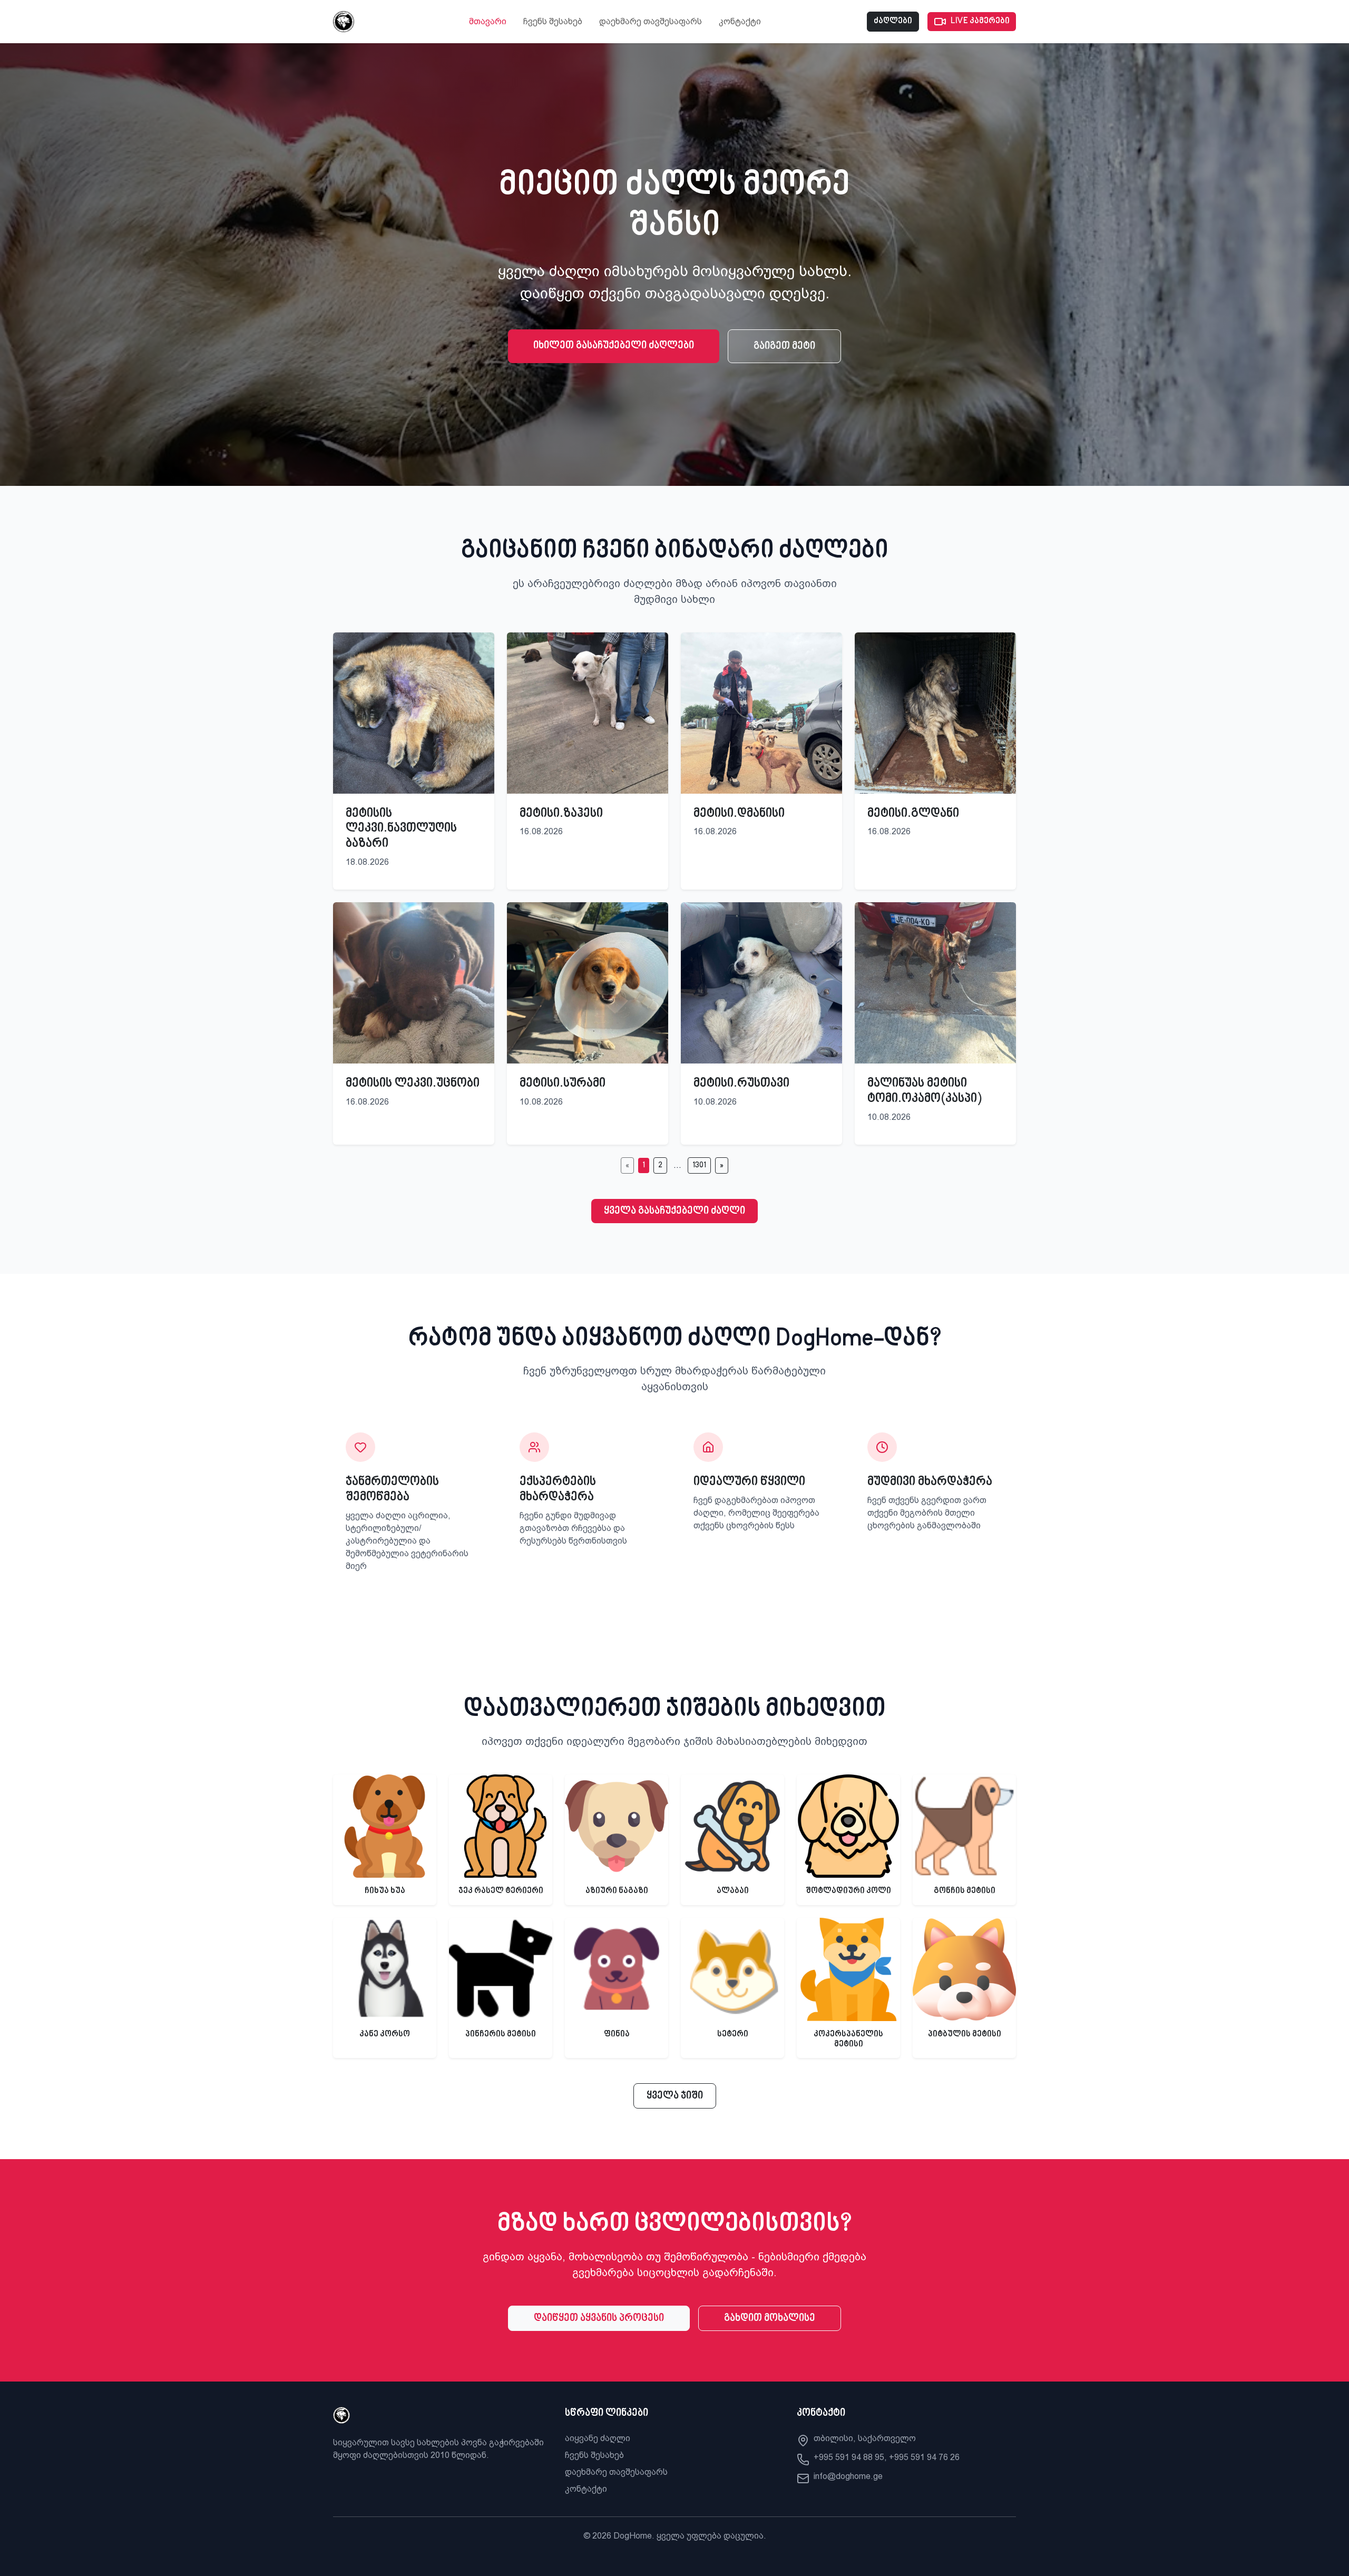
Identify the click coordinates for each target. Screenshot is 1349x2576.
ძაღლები (893, 21)
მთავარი (488, 21)
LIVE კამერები (980, 21)
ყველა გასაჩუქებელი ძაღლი (674, 1211)
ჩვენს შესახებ (553, 21)
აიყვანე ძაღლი (598, 2438)
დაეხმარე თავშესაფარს (651, 21)
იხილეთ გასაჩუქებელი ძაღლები (614, 346)
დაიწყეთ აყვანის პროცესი (599, 2318)
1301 (699, 1165)
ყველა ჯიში (675, 2096)
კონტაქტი (740, 21)
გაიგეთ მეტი (784, 346)
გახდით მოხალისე (770, 2318)
